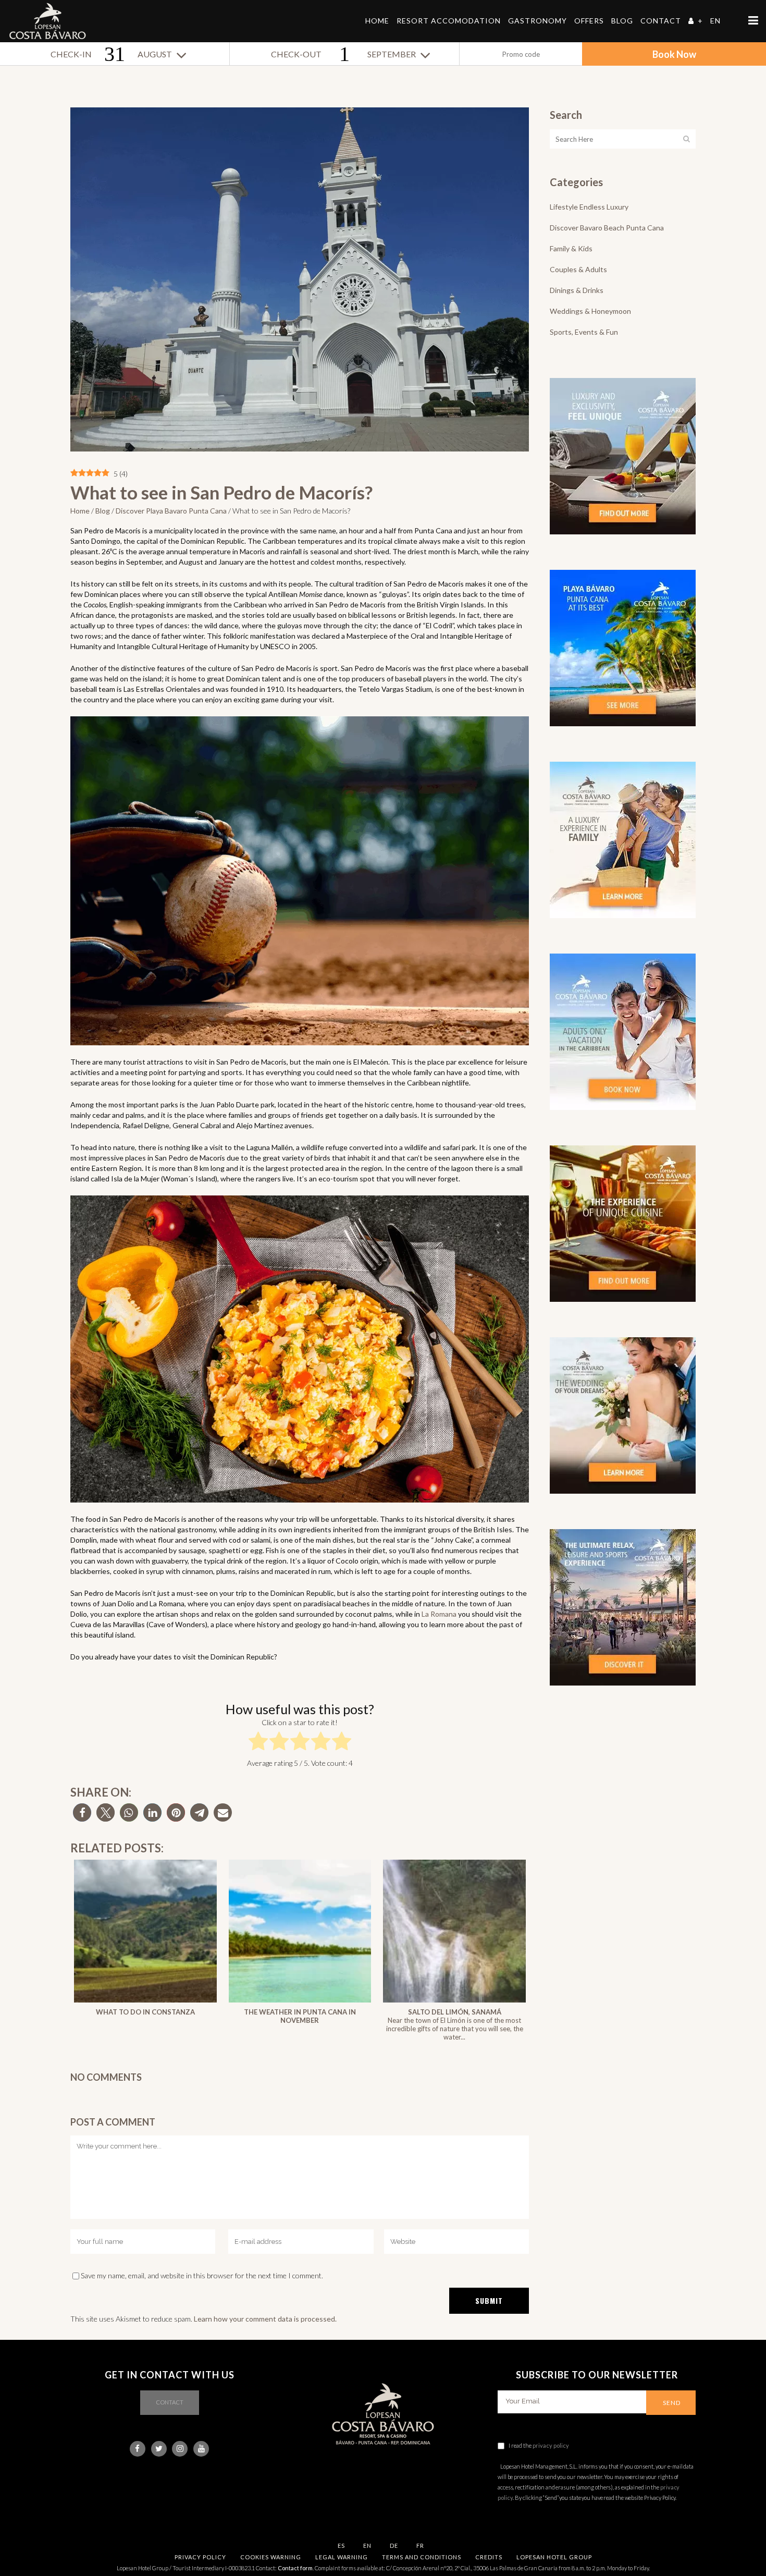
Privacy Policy (200, 2557)
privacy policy (551, 2445)
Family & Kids (571, 248)
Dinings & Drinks (577, 290)
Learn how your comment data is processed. (265, 2319)
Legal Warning (342, 2557)
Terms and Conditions (422, 2557)
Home (80, 511)
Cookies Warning (271, 2557)
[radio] (258, 1743)
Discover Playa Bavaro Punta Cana (171, 511)
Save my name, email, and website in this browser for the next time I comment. (202, 2275)
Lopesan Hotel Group (554, 2557)
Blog (103, 511)
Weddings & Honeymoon (590, 311)
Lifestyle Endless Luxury (589, 207)
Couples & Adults (578, 269)
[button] (82, 1812)
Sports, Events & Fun (584, 332)
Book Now (674, 54)
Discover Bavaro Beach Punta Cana (607, 228)
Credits (489, 2557)
